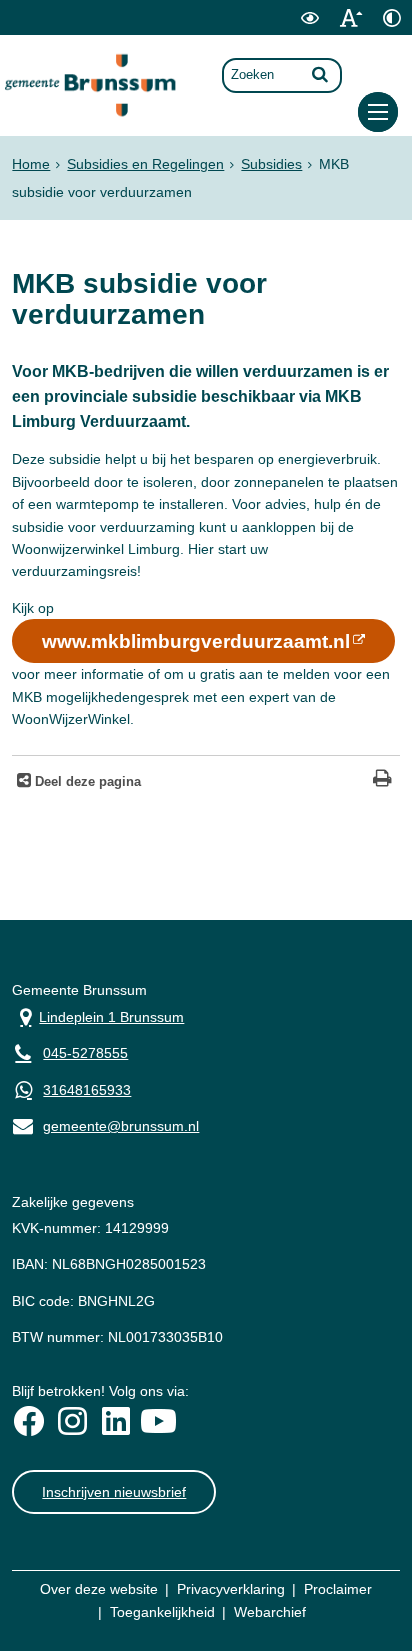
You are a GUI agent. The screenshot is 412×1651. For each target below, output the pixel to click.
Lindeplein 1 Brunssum (98, 1015)
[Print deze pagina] (382, 780)
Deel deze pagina (86, 782)
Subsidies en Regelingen (145, 164)
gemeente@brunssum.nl (105, 1124)
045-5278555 (85, 1053)
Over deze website (99, 1589)
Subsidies (271, 164)
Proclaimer (338, 1589)
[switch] (309, 17)
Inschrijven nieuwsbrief (114, 1492)
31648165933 (87, 1090)
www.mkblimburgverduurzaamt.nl (196, 641)
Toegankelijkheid (162, 1612)
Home (31, 164)
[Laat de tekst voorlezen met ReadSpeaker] (273, 31)
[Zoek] (320, 74)
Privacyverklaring (231, 1589)
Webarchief (270, 1612)
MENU (378, 112)
